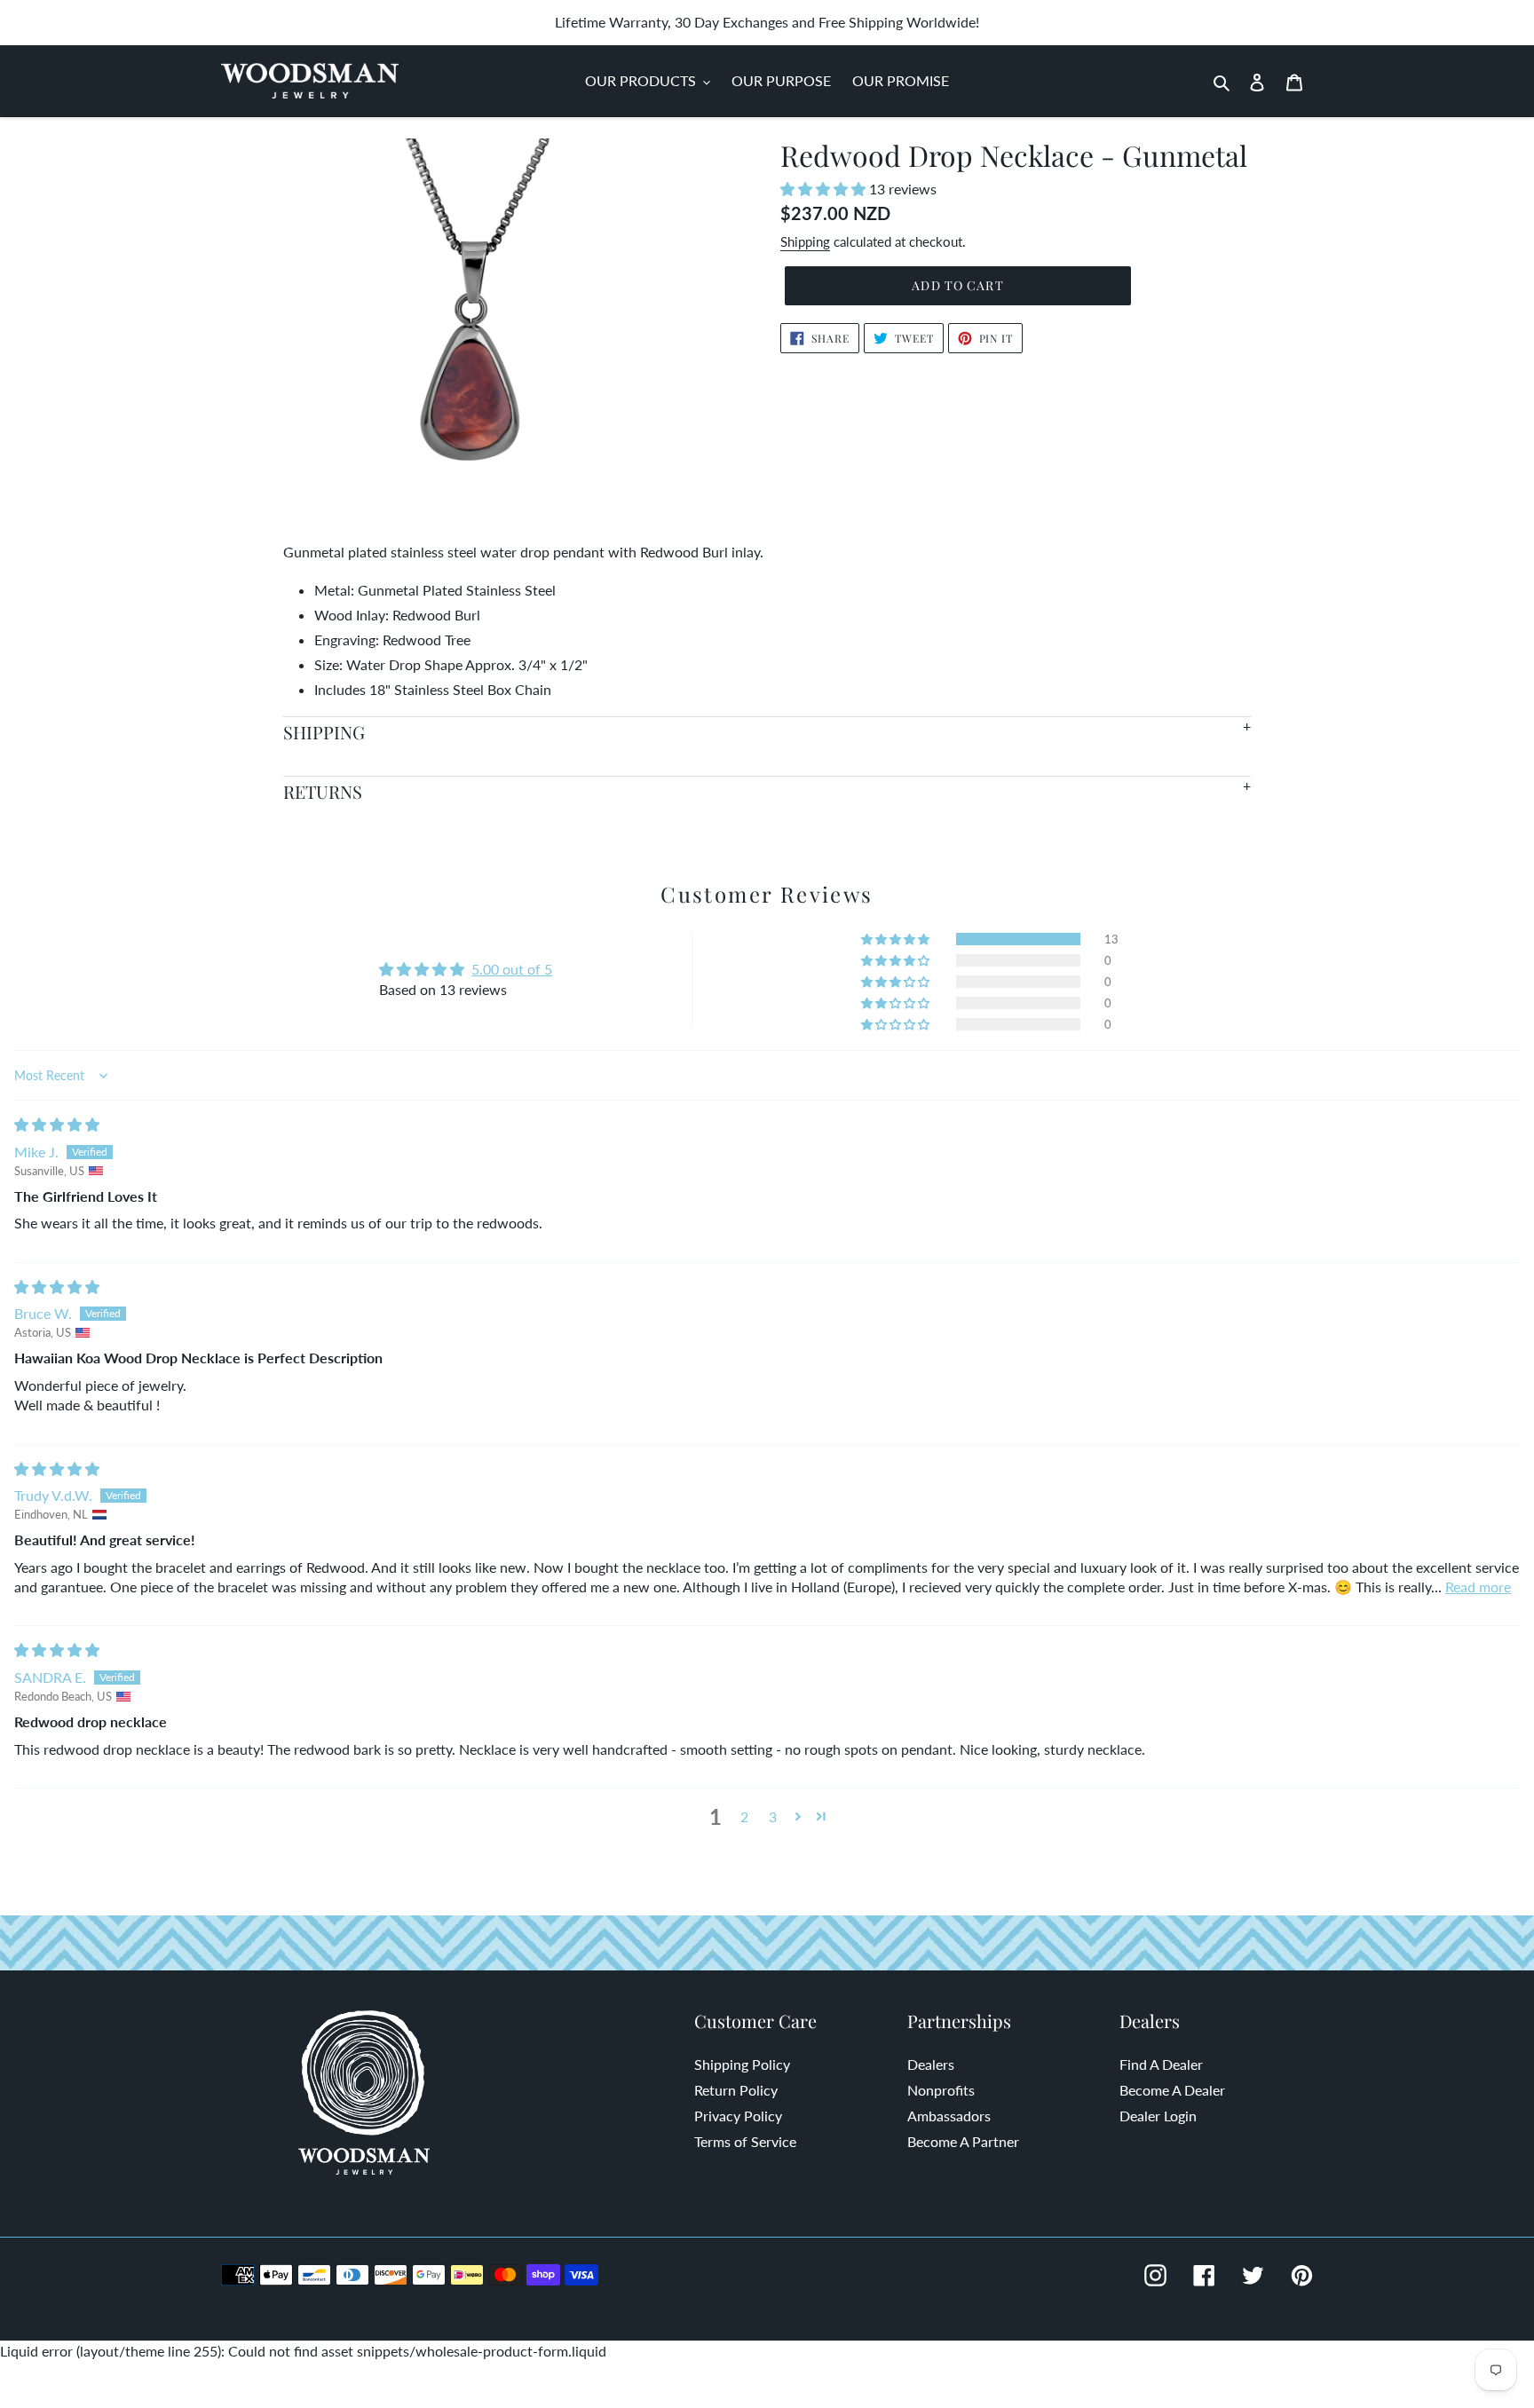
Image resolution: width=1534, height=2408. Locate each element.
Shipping (805, 241)
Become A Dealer (1172, 2090)
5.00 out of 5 (512, 969)
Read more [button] (1478, 1587)
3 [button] (773, 1816)
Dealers (931, 2064)
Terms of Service (745, 2141)
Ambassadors (949, 2116)
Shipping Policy (742, 2064)
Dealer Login (1158, 2116)
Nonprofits (941, 2090)
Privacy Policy (738, 2116)
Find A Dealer (1161, 2064)
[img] (57, 1124)
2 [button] (744, 1816)
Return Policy (736, 2090)
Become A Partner (963, 2141)
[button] (825, 189)
